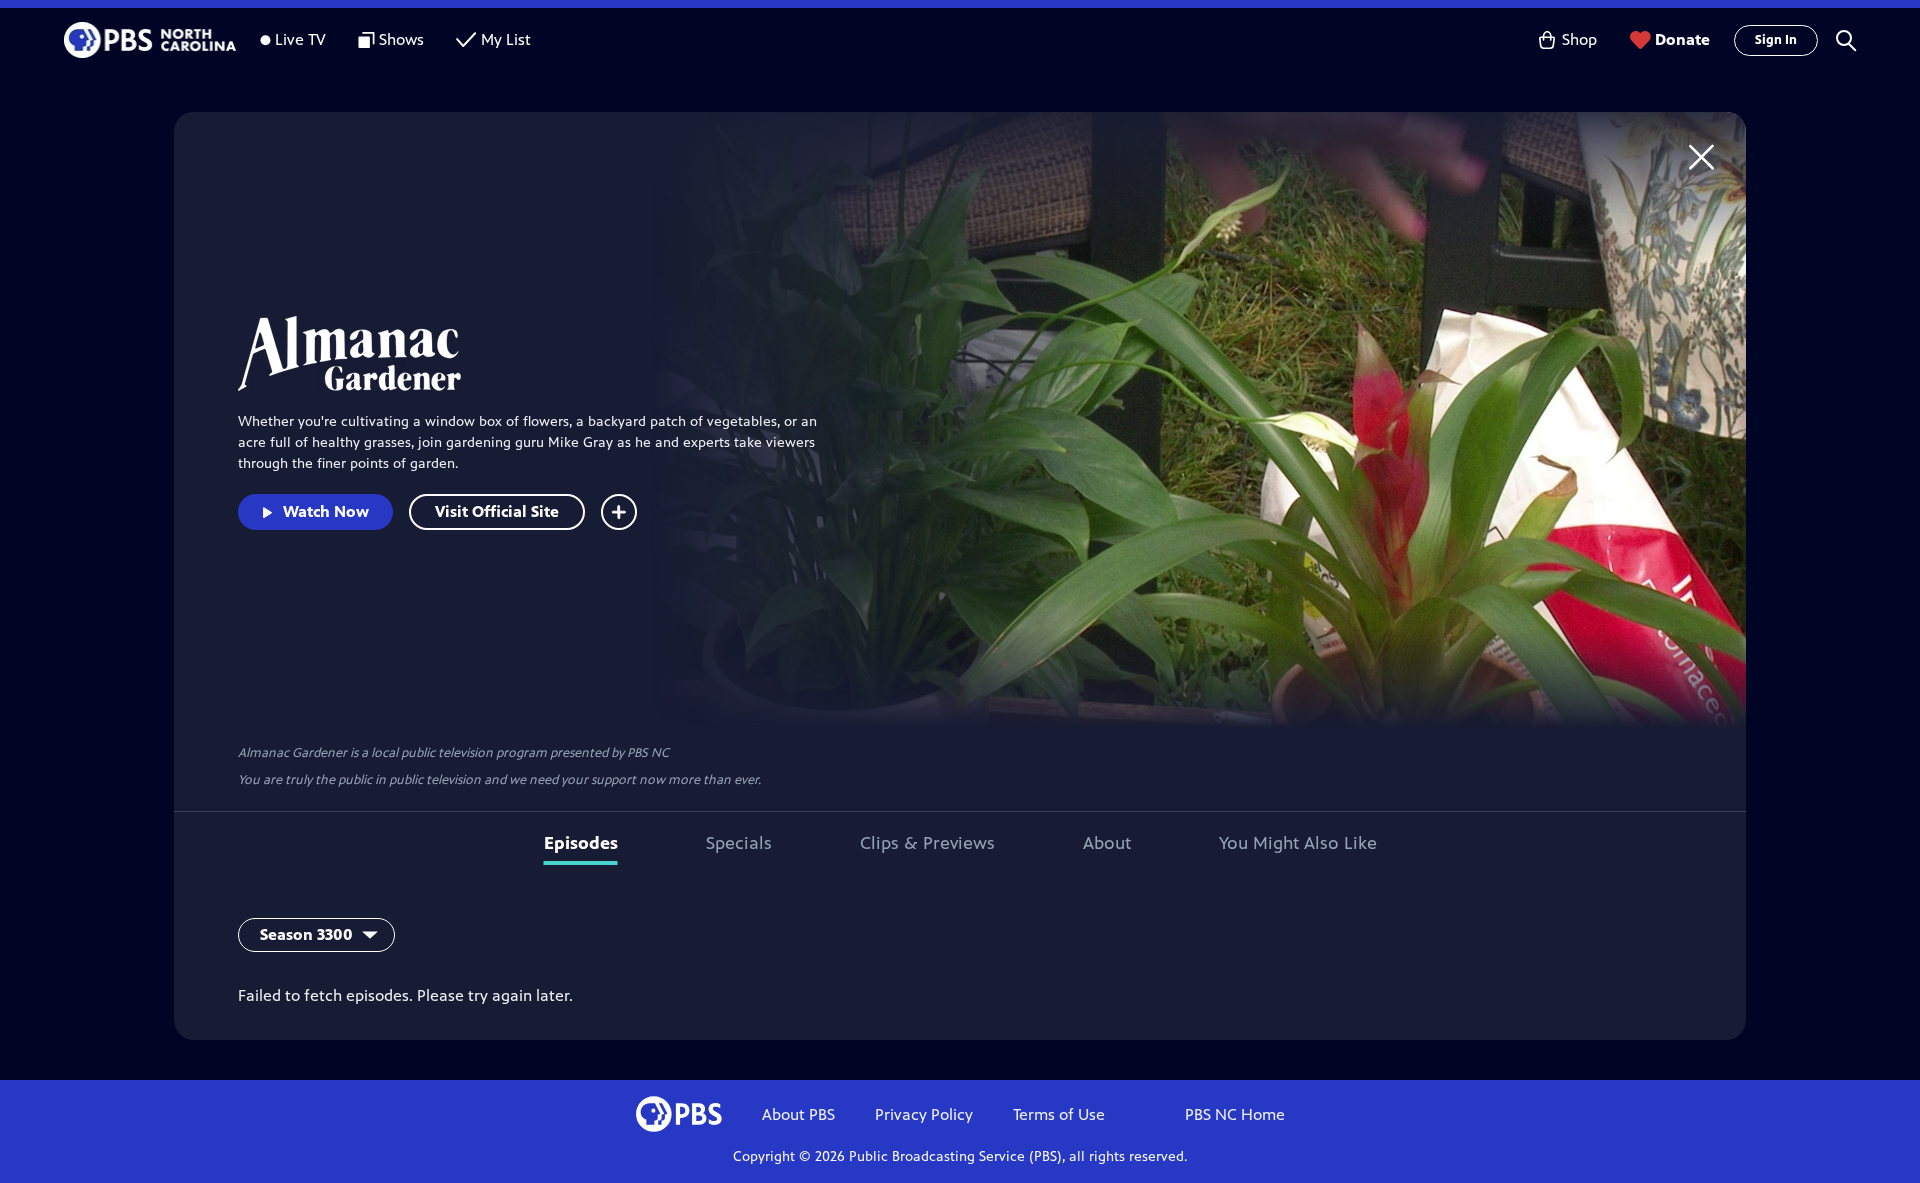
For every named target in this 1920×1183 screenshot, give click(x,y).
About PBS (798, 1114)
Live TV (300, 39)
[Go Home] (1701, 156)
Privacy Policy (924, 1114)
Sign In (1776, 40)
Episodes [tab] (581, 843)
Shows (401, 39)
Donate (1682, 39)
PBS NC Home (1235, 1114)
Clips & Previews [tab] (927, 843)
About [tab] (1107, 843)
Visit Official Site (497, 511)
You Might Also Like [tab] (1298, 843)
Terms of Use (1059, 1114)
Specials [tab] (739, 843)
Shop (1579, 39)
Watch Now (326, 511)
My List (506, 39)
